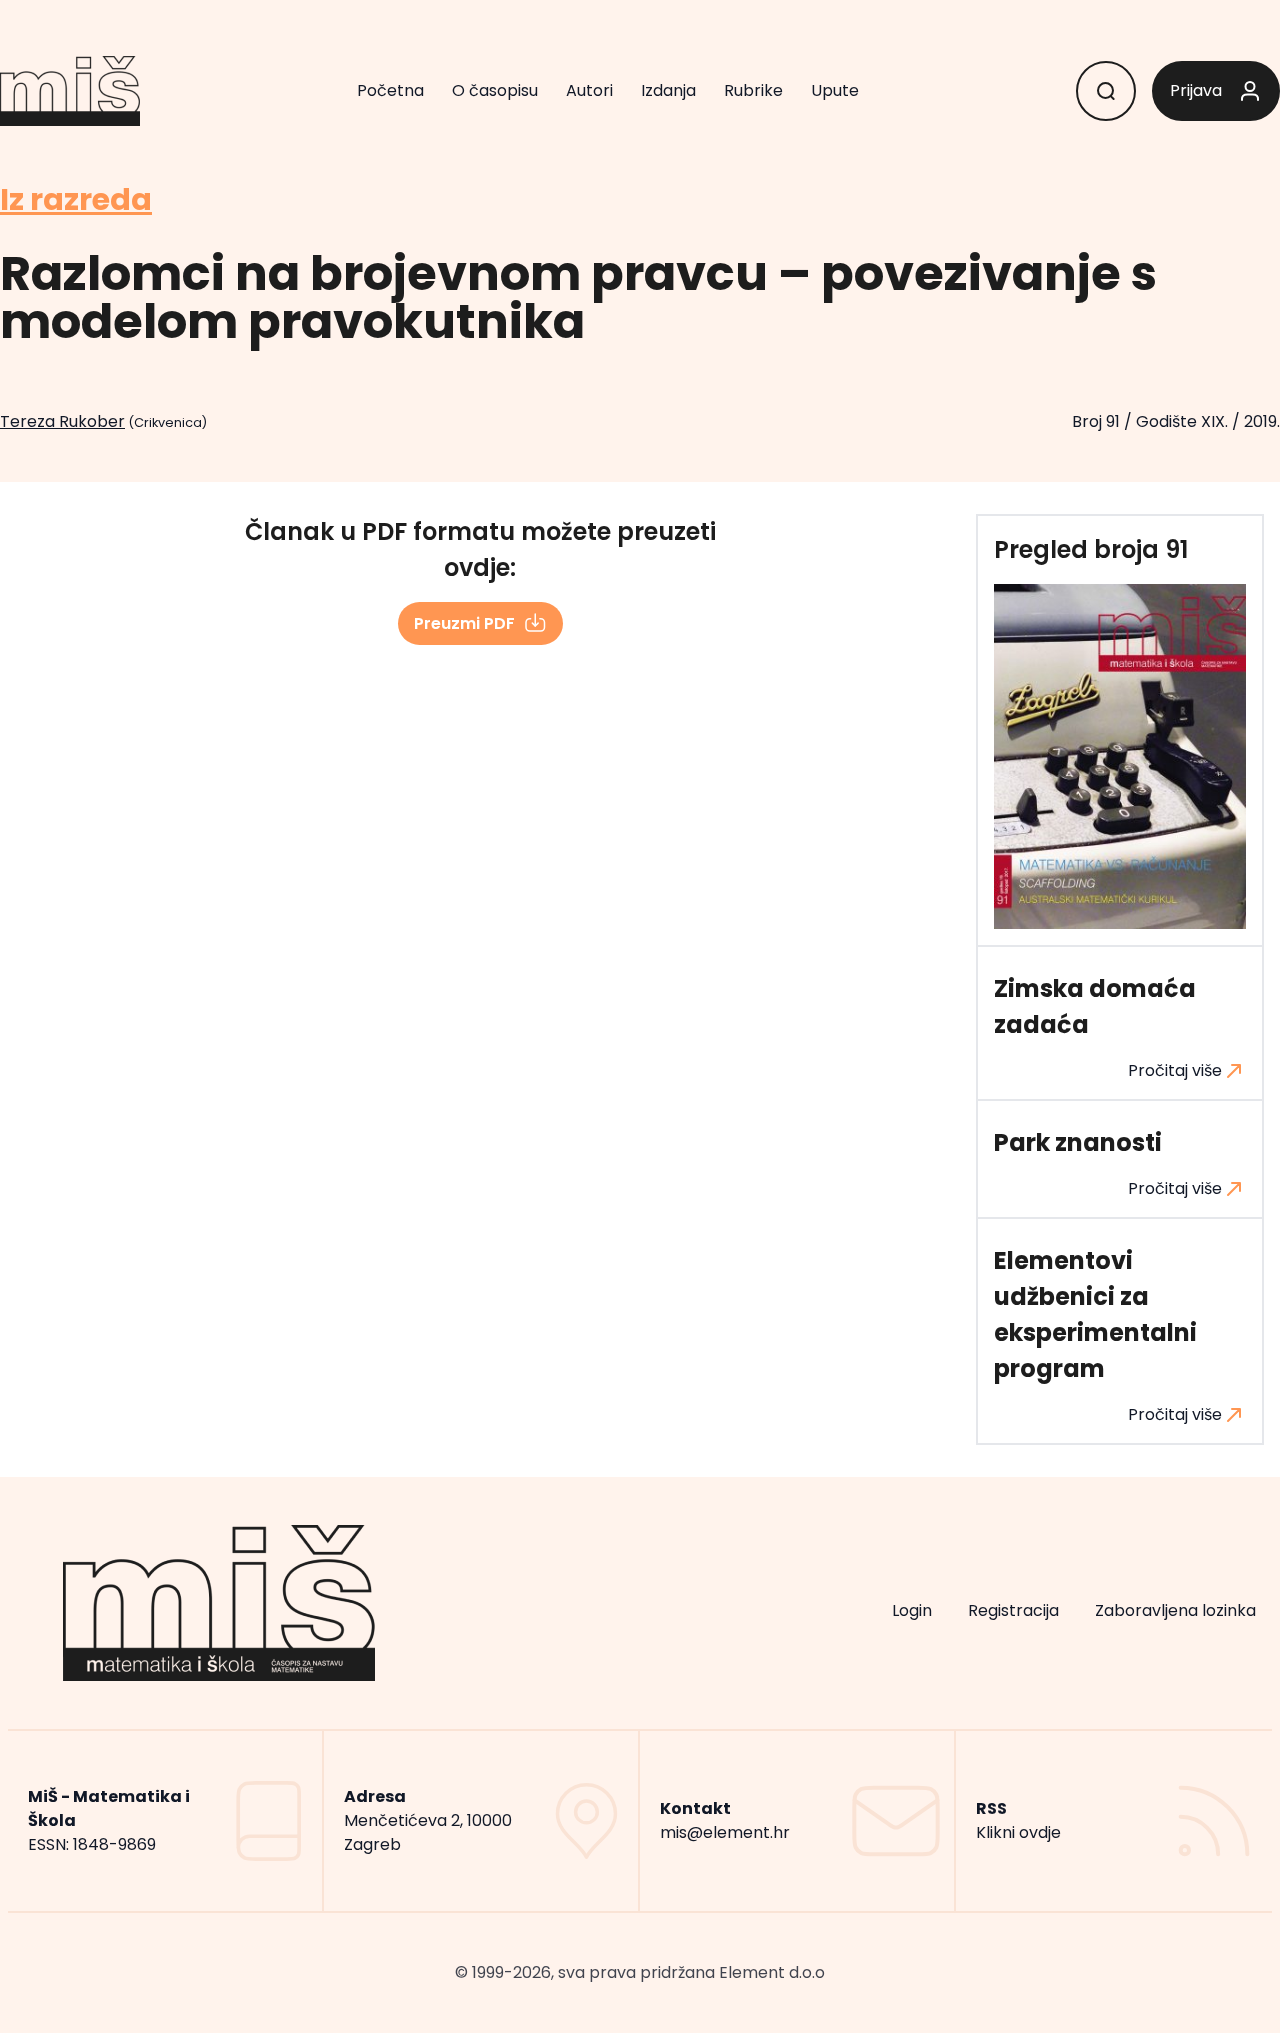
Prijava (1196, 90)
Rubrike (753, 90)
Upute (835, 90)
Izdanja (668, 90)
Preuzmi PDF (464, 623)
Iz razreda (76, 200)
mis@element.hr (725, 1832)
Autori (589, 90)
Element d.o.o (772, 1972)
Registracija (1013, 1610)
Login (912, 1610)
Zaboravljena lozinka (1175, 1610)
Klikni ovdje (1018, 1832)
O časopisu (495, 90)
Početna (390, 90)
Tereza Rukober (62, 421)
